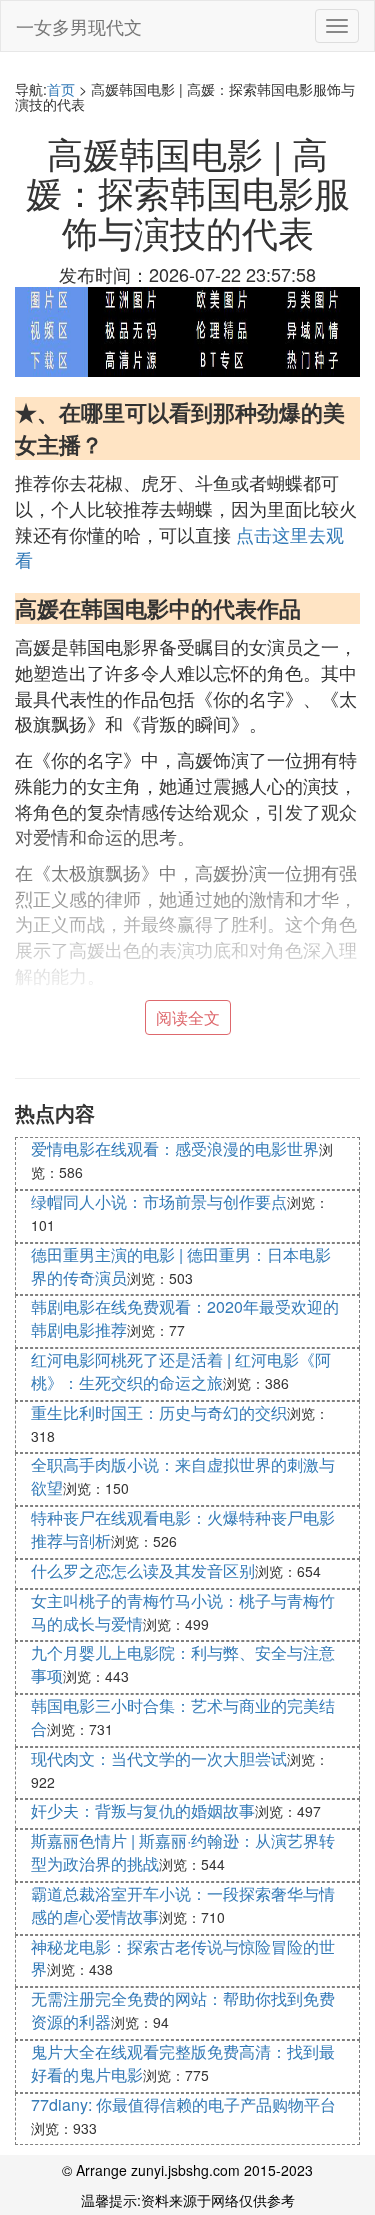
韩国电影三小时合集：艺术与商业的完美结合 (183, 1717)
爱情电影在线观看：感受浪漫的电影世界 (175, 1148)
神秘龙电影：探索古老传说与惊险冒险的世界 (183, 1958)
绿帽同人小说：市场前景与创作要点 (159, 1201)
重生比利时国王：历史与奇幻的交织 (159, 1412)
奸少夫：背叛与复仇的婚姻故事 (143, 1810)
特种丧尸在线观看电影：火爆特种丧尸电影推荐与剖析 (183, 1529)
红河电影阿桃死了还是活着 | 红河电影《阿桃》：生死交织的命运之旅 (181, 1371)
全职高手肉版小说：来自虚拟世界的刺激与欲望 (183, 1476)
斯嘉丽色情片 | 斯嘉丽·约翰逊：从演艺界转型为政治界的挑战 (183, 1852)
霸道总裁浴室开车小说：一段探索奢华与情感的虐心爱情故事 (183, 1905)
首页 (61, 89)
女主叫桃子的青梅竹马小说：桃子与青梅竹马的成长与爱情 (183, 1612)
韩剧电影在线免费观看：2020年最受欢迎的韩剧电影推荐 (185, 1318)
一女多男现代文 (79, 26)
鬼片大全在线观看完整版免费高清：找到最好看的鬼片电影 (183, 2063)
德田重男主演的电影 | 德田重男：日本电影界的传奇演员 (181, 1266)
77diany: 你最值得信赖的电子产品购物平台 (183, 2104)
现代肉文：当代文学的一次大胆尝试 (159, 1758)
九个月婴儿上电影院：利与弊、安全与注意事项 (183, 1664)
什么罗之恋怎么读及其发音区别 (143, 1570)
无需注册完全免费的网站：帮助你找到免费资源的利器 (183, 2010)
